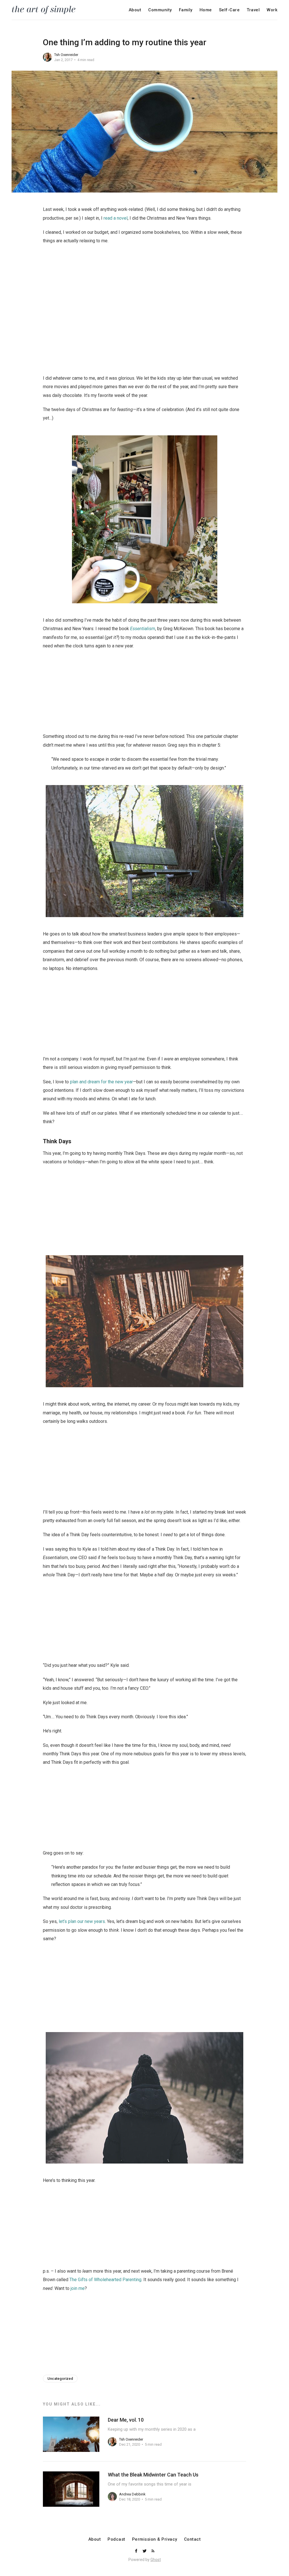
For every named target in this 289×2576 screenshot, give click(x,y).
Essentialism (143, 629)
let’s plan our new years (82, 1921)
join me (78, 2288)
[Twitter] (145, 2551)
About (135, 10)
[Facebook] (137, 2551)
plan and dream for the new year (101, 1082)
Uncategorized (60, 2379)
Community (160, 10)
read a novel (116, 218)
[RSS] (153, 2551)
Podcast (116, 2539)
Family (186, 10)
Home (206, 10)
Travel (253, 10)
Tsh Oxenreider (66, 55)
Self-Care (229, 10)
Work (272, 10)
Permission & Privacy (155, 2539)
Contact (192, 2539)
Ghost (156, 2560)
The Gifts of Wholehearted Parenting (105, 2280)
